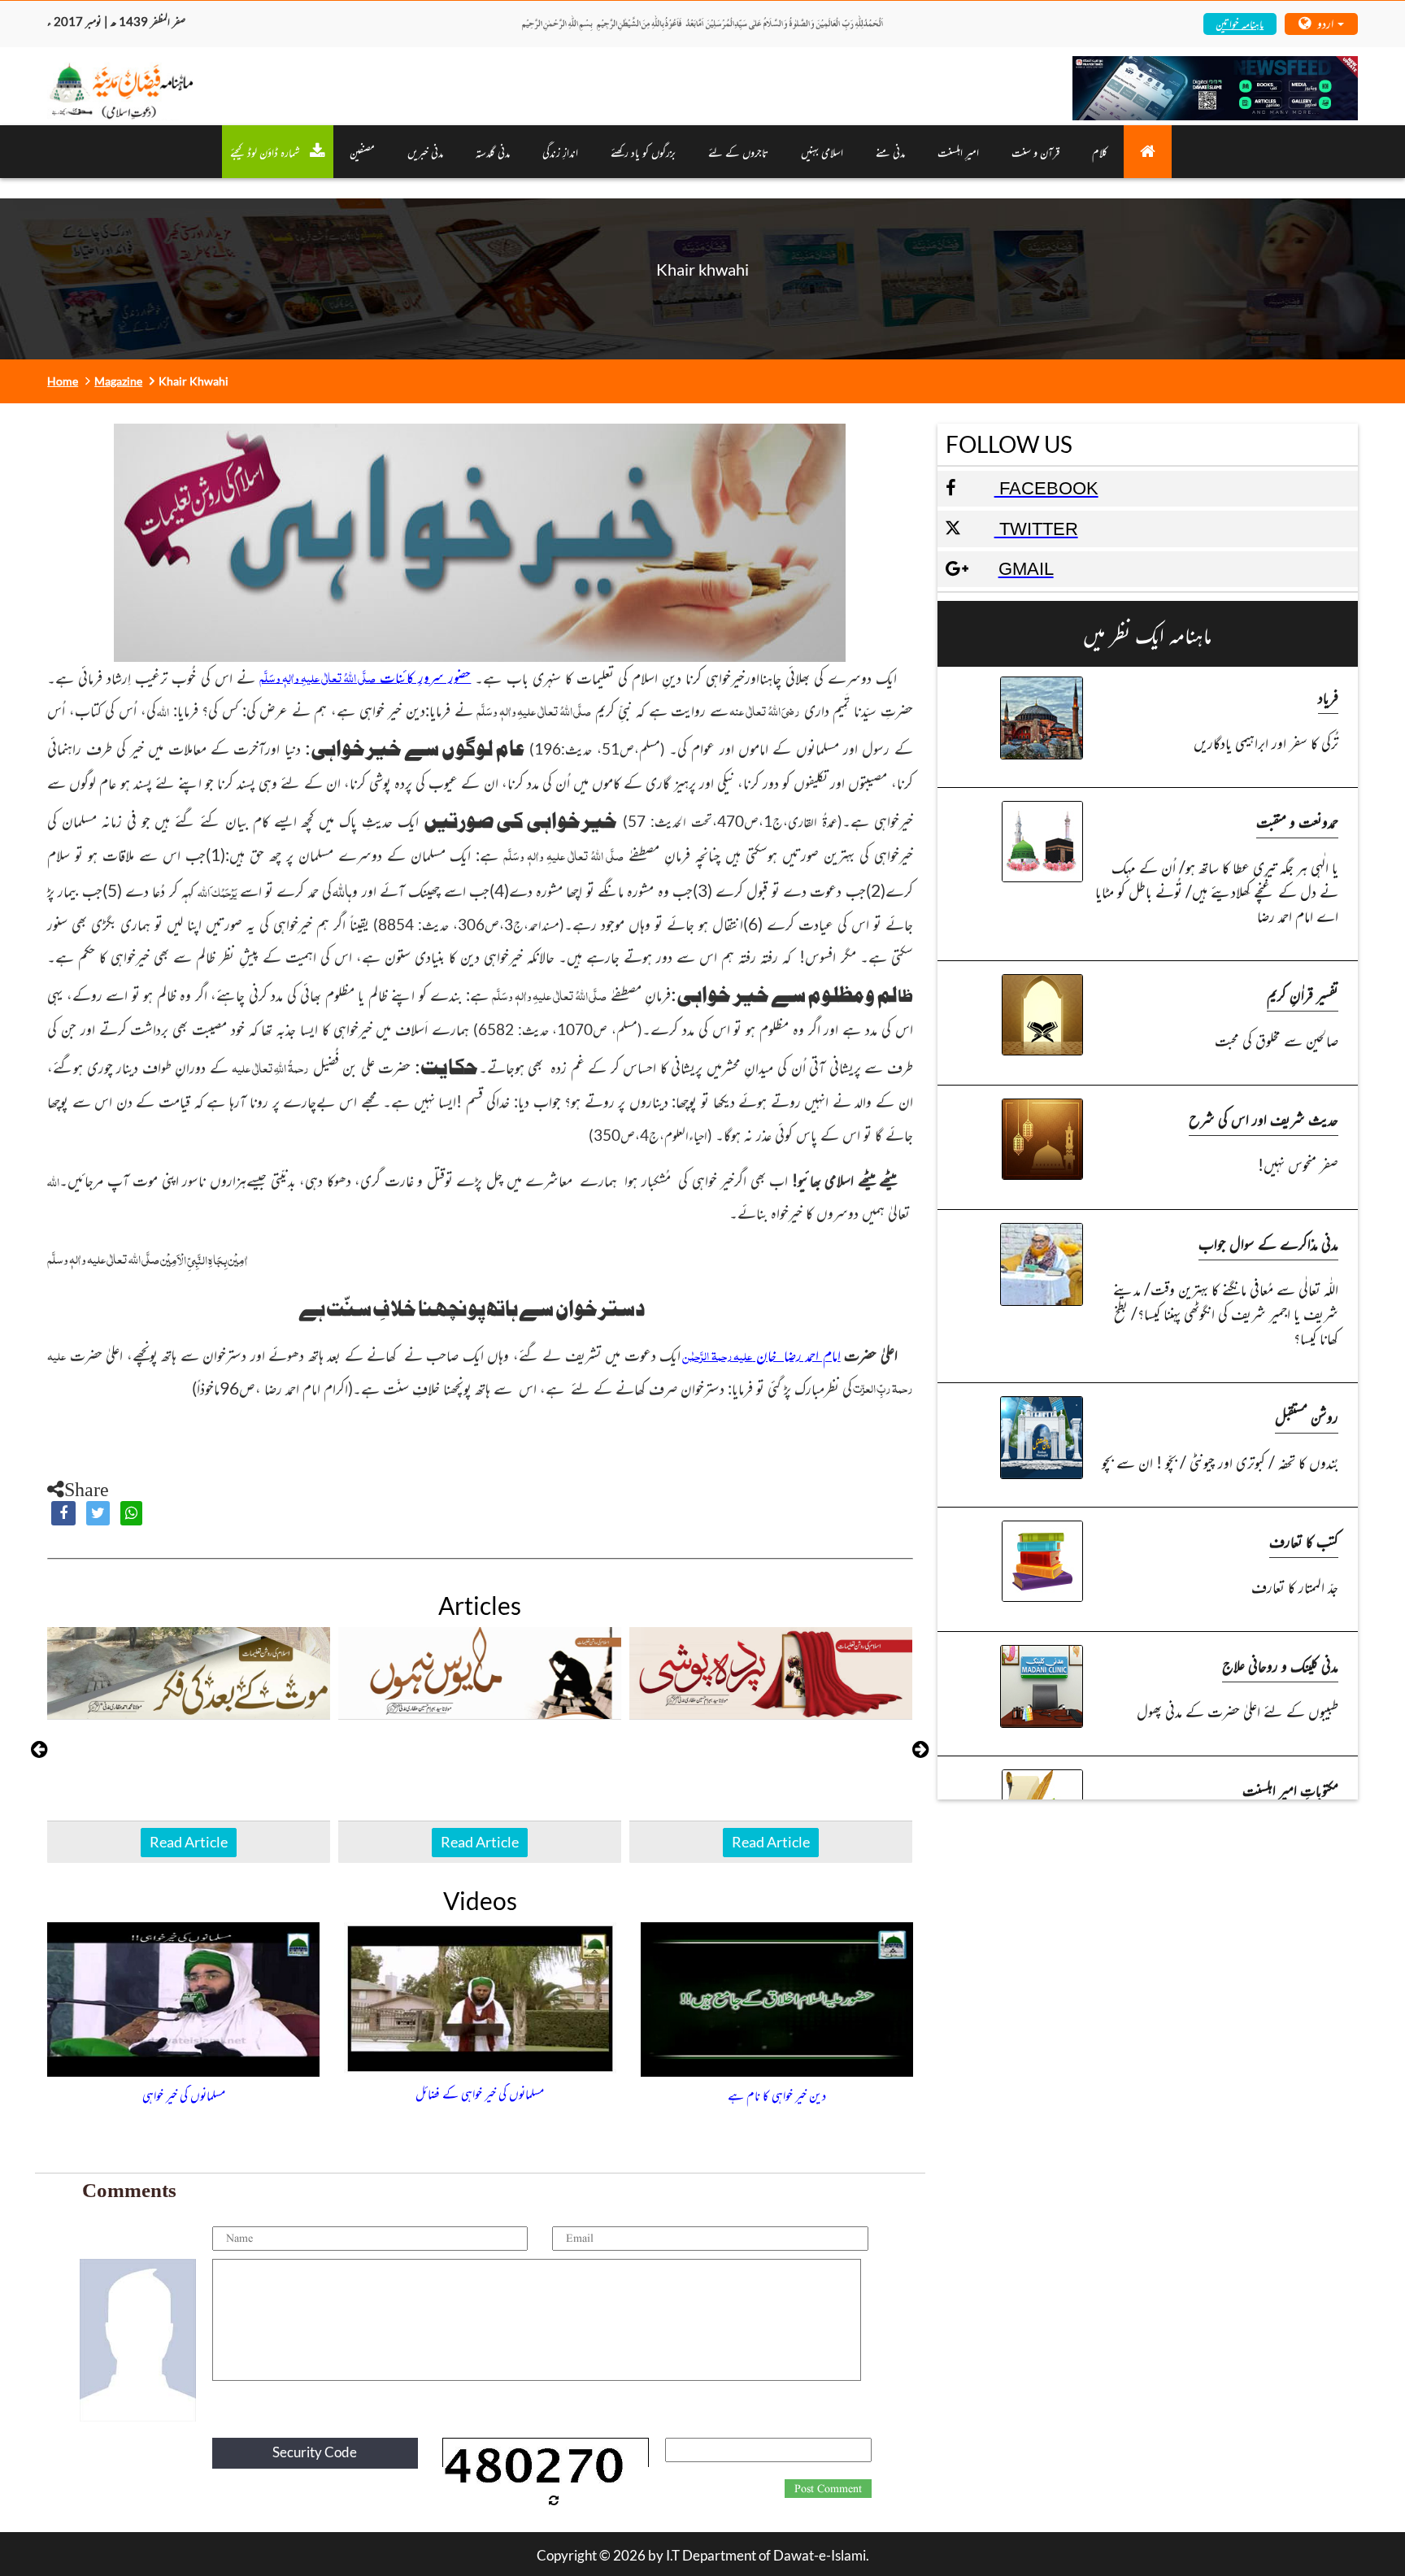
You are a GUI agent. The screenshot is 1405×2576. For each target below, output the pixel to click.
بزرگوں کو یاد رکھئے (643, 152)
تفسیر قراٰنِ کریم (1303, 994)
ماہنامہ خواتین (1240, 23)
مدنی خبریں (425, 152)
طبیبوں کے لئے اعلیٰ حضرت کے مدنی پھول (1238, 1710)
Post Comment (828, 2489)
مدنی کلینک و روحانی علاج (1280, 1665)
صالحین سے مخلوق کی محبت (1277, 1040)
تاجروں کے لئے (738, 152)
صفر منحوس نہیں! (1298, 1164)
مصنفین (362, 152)
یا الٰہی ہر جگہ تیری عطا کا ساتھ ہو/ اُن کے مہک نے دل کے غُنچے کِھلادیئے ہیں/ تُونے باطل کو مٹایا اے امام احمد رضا (1217, 891)
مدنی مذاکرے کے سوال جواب (1268, 1243)
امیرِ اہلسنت (958, 152)
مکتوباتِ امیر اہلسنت (1290, 1789)
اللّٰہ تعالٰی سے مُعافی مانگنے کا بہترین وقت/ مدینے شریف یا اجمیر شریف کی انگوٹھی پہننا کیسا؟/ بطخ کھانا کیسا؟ (1226, 1313)
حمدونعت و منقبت (1297, 821)
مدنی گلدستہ (493, 152)
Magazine (118, 381)
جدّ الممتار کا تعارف (1295, 1586)
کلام (1100, 152)
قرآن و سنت (1035, 152)
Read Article (189, 1842)
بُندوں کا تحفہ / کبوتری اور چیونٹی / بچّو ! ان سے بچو (1220, 1462)
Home (63, 381)
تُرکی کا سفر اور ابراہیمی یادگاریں (1266, 742)
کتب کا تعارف (1304, 1540)
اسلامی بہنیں (822, 152)
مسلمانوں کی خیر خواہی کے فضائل (480, 2093)
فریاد (1328, 696)
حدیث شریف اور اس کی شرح (1264, 1118)
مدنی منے (890, 152)
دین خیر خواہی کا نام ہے (777, 2095)
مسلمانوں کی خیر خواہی (184, 2095)
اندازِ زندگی (560, 152)
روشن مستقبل (1307, 1416)
